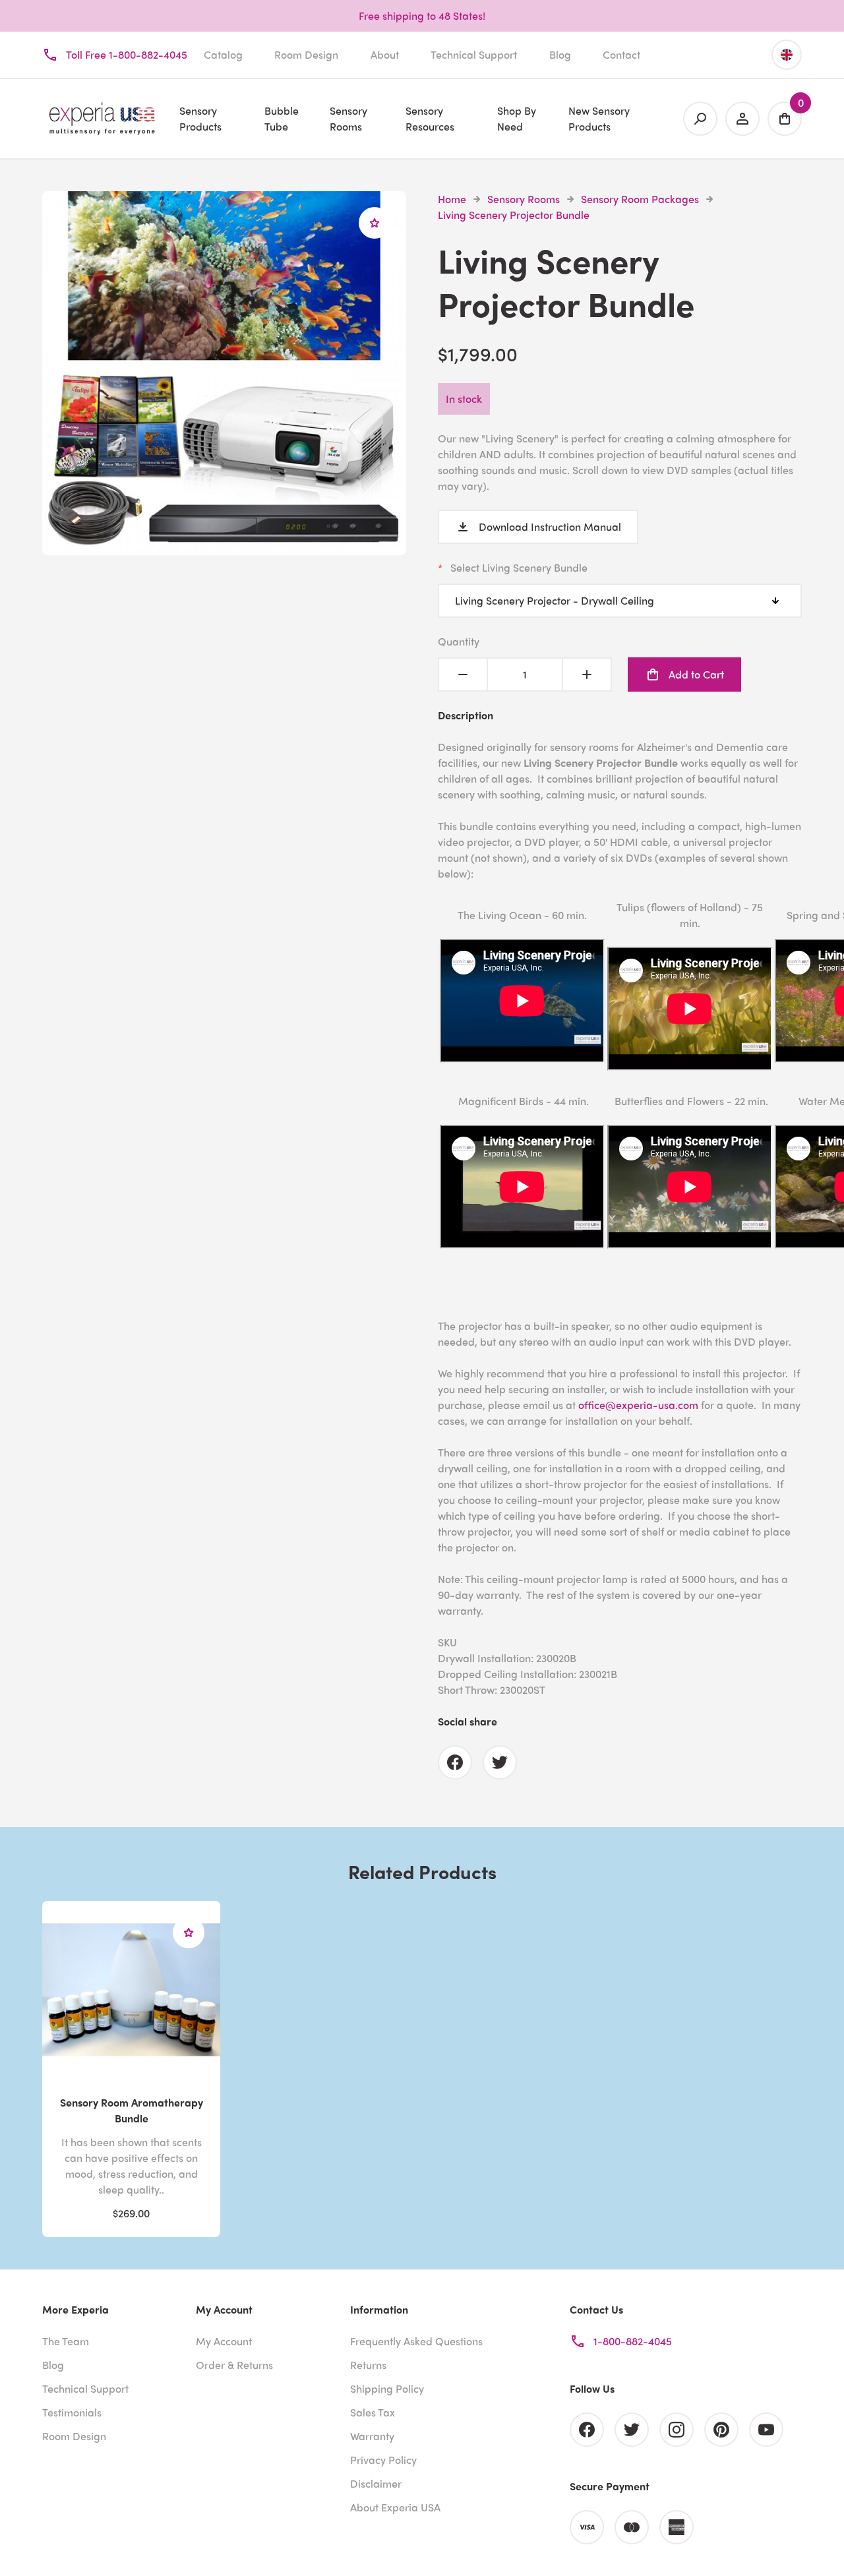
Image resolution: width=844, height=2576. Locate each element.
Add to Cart (696, 674)
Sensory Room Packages (640, 199)
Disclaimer (376, 2483)
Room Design (306, 54)
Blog (560, 54)
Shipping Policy (387, 2388)
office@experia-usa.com (638, 1405)
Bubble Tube (282, 118)
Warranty (372, 2436)
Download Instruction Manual (550, 526)
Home (452, 199)
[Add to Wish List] (375, 223)
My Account (224, 2341)
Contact (621, 54)
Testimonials (72, 2412)
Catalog (223, 54)
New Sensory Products (599, 118)
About (385, 54)
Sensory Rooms (524, 199)
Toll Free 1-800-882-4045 (127, 54)
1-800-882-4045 (633, 2341)
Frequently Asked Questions (416, 2341)
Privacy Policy (383, 2460)
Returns (368, 2365)
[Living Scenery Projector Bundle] (224, 547)
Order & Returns (234, 2365)
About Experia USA (395, 2507)
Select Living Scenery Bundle (519, 567)
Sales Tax (373, 2412)
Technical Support (474, 54)
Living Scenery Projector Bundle (514, 215)
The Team (66, 2341)
